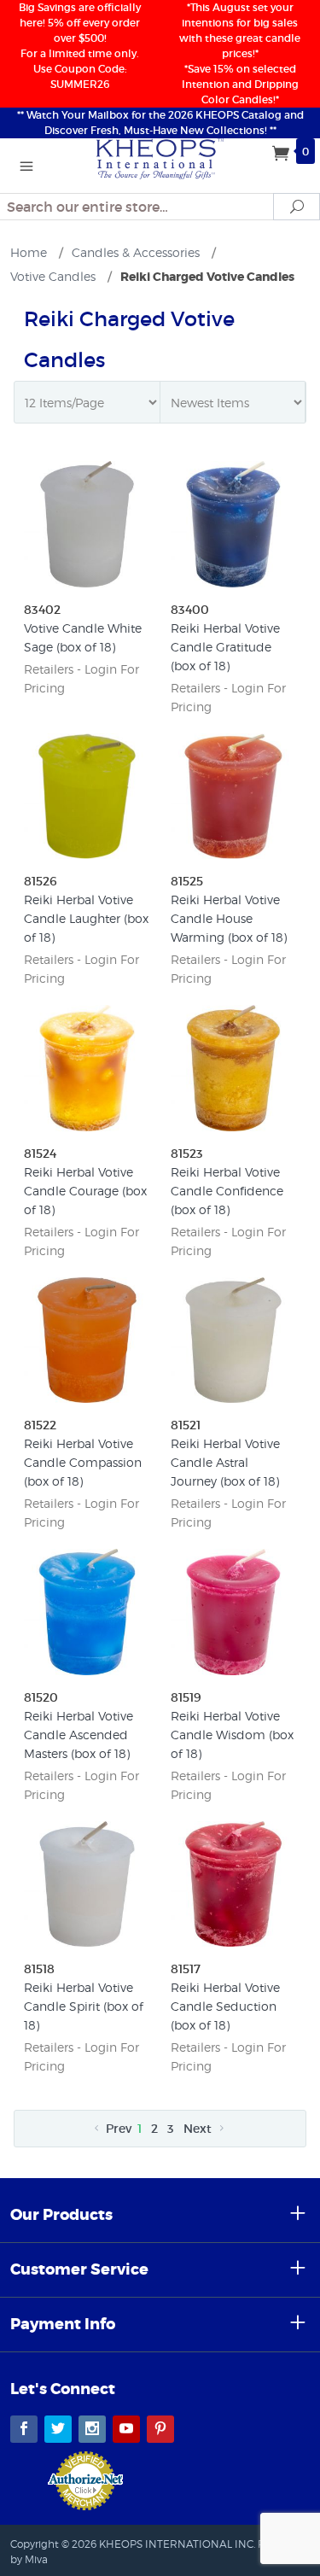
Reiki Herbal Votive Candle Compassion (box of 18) (83, 1462)
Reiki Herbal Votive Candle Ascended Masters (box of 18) (79, 1735)
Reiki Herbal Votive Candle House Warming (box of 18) (229, 918)
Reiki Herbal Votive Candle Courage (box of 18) (85, 1191)
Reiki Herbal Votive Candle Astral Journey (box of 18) (225, 1462)
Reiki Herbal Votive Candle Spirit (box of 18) (84, 2006)
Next (199, 2129)
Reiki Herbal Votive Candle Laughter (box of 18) (86, 918)
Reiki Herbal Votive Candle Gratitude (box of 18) (225, 647)
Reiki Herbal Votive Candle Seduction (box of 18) (225, 2006)
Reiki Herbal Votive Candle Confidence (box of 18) (227, 1191)
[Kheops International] (160, 157)
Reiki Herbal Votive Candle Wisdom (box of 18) (232, 1735)
